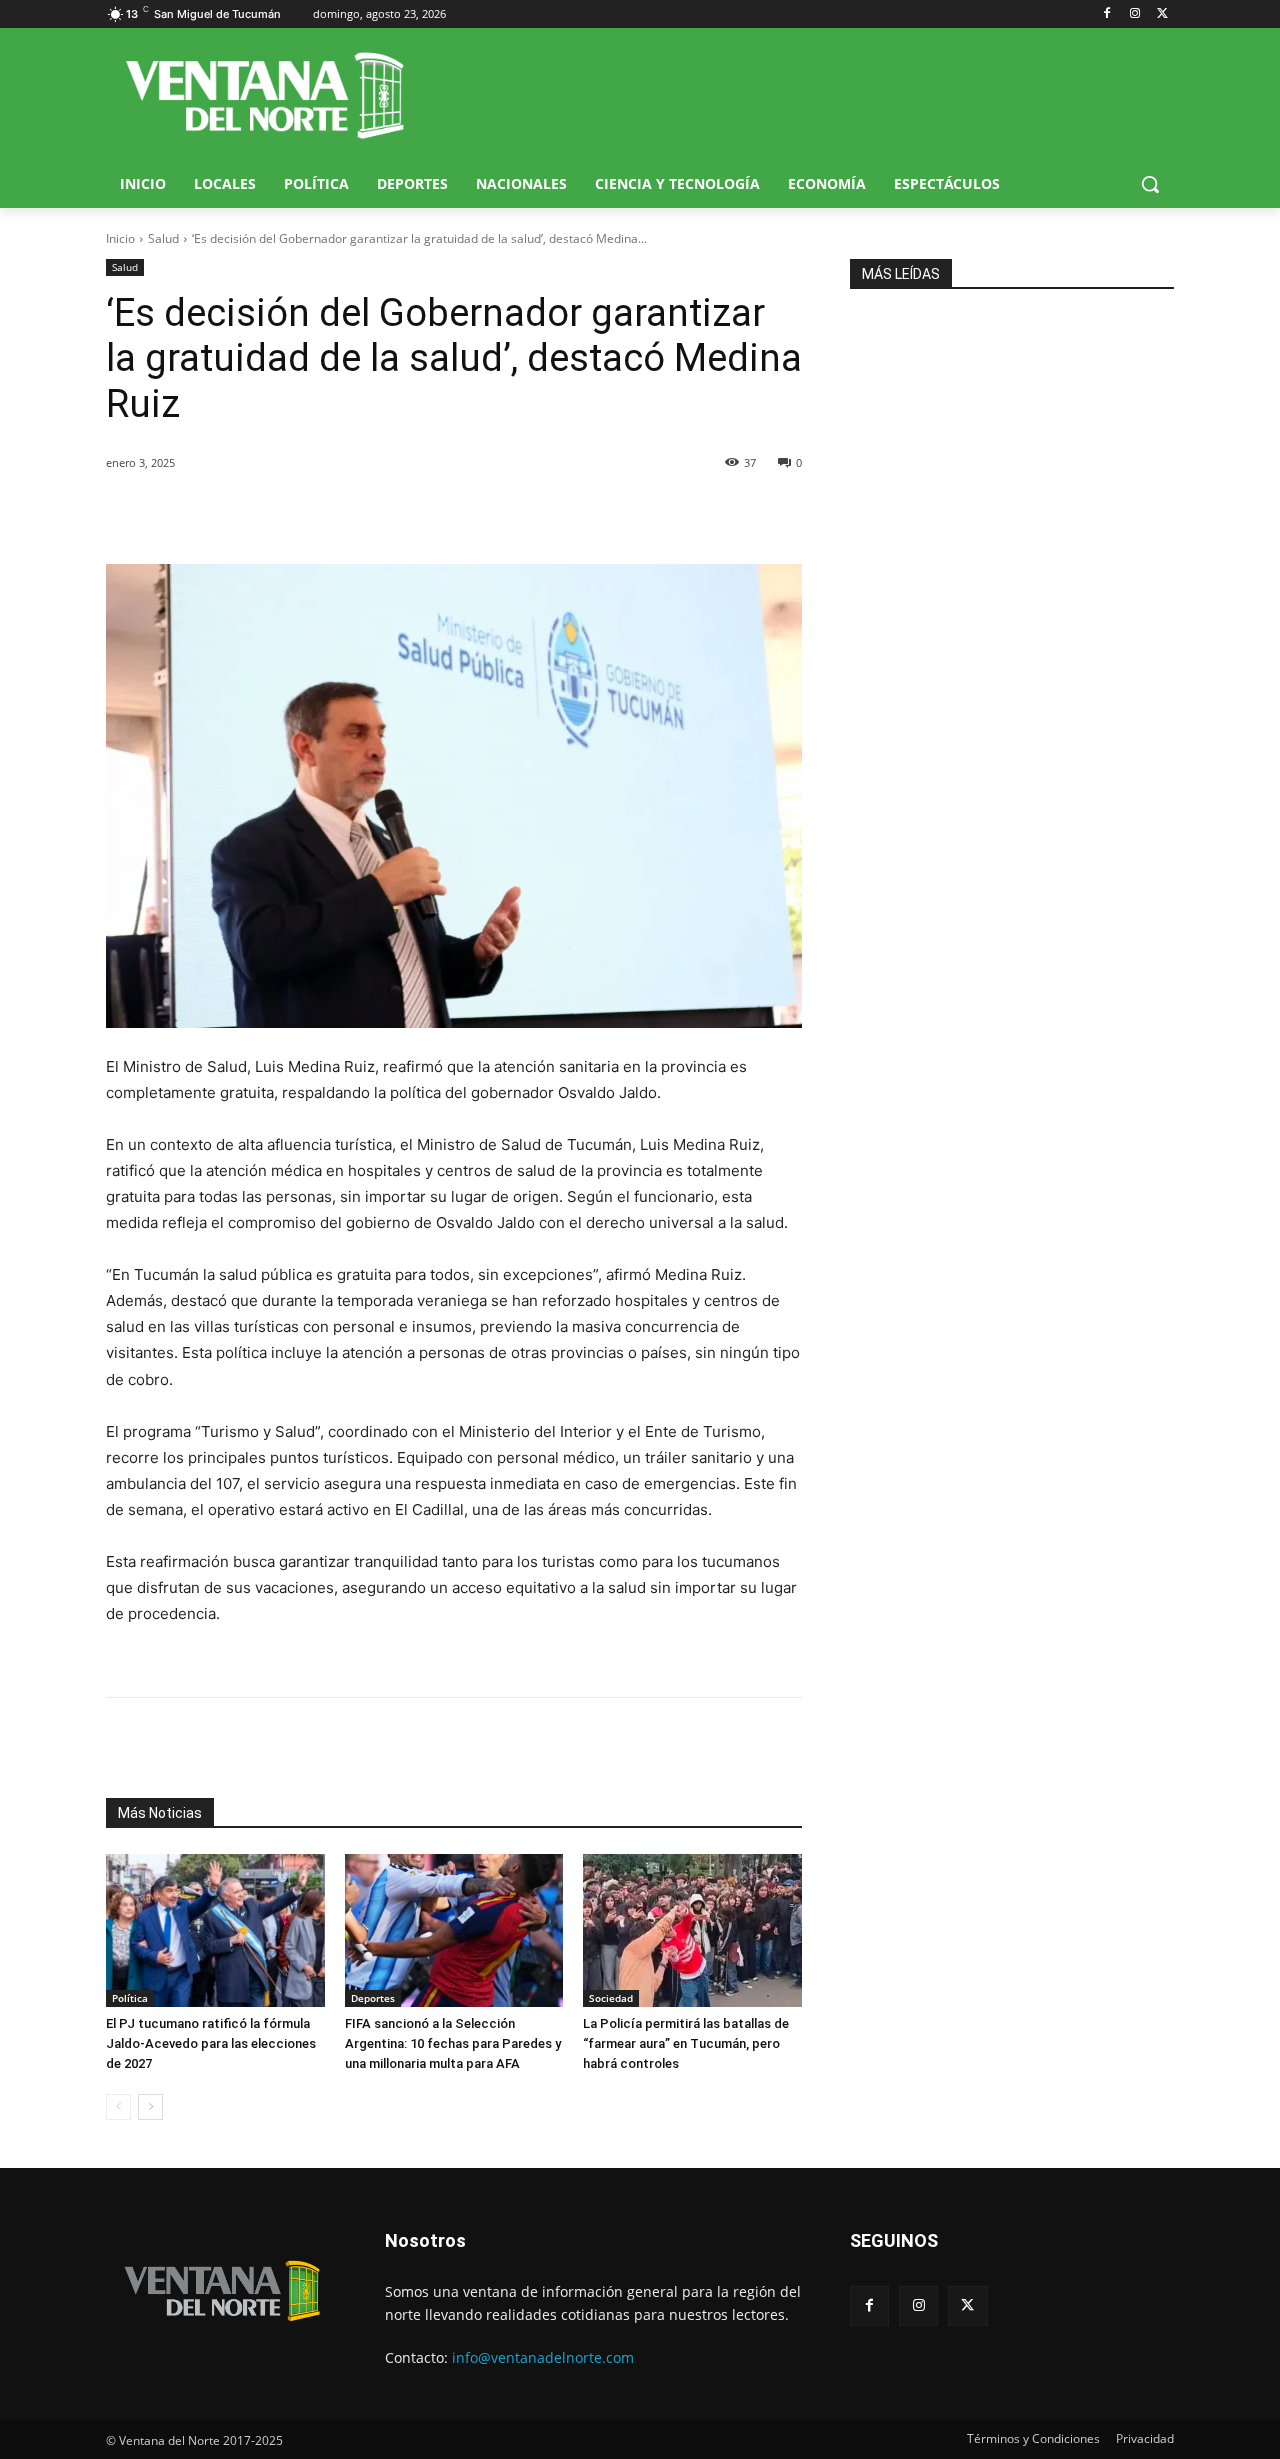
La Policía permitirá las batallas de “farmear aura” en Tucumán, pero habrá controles (686, 2043)
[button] (1150, 184)
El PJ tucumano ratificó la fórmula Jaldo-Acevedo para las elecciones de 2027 (211, 2043)
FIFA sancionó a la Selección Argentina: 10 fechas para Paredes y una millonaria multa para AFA (453, 2043)
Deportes (373, 1998)
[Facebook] (1107, 14)
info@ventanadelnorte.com (543, 2357)
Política (130, 1998)
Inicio (120, 238)
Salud (163, 238)
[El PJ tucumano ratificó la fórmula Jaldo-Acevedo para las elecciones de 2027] (215, 1930)
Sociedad (611, 1998)
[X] (1162, 14)
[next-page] (150, 2107)
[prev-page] (118, 2107)
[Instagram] (1134, 14)
